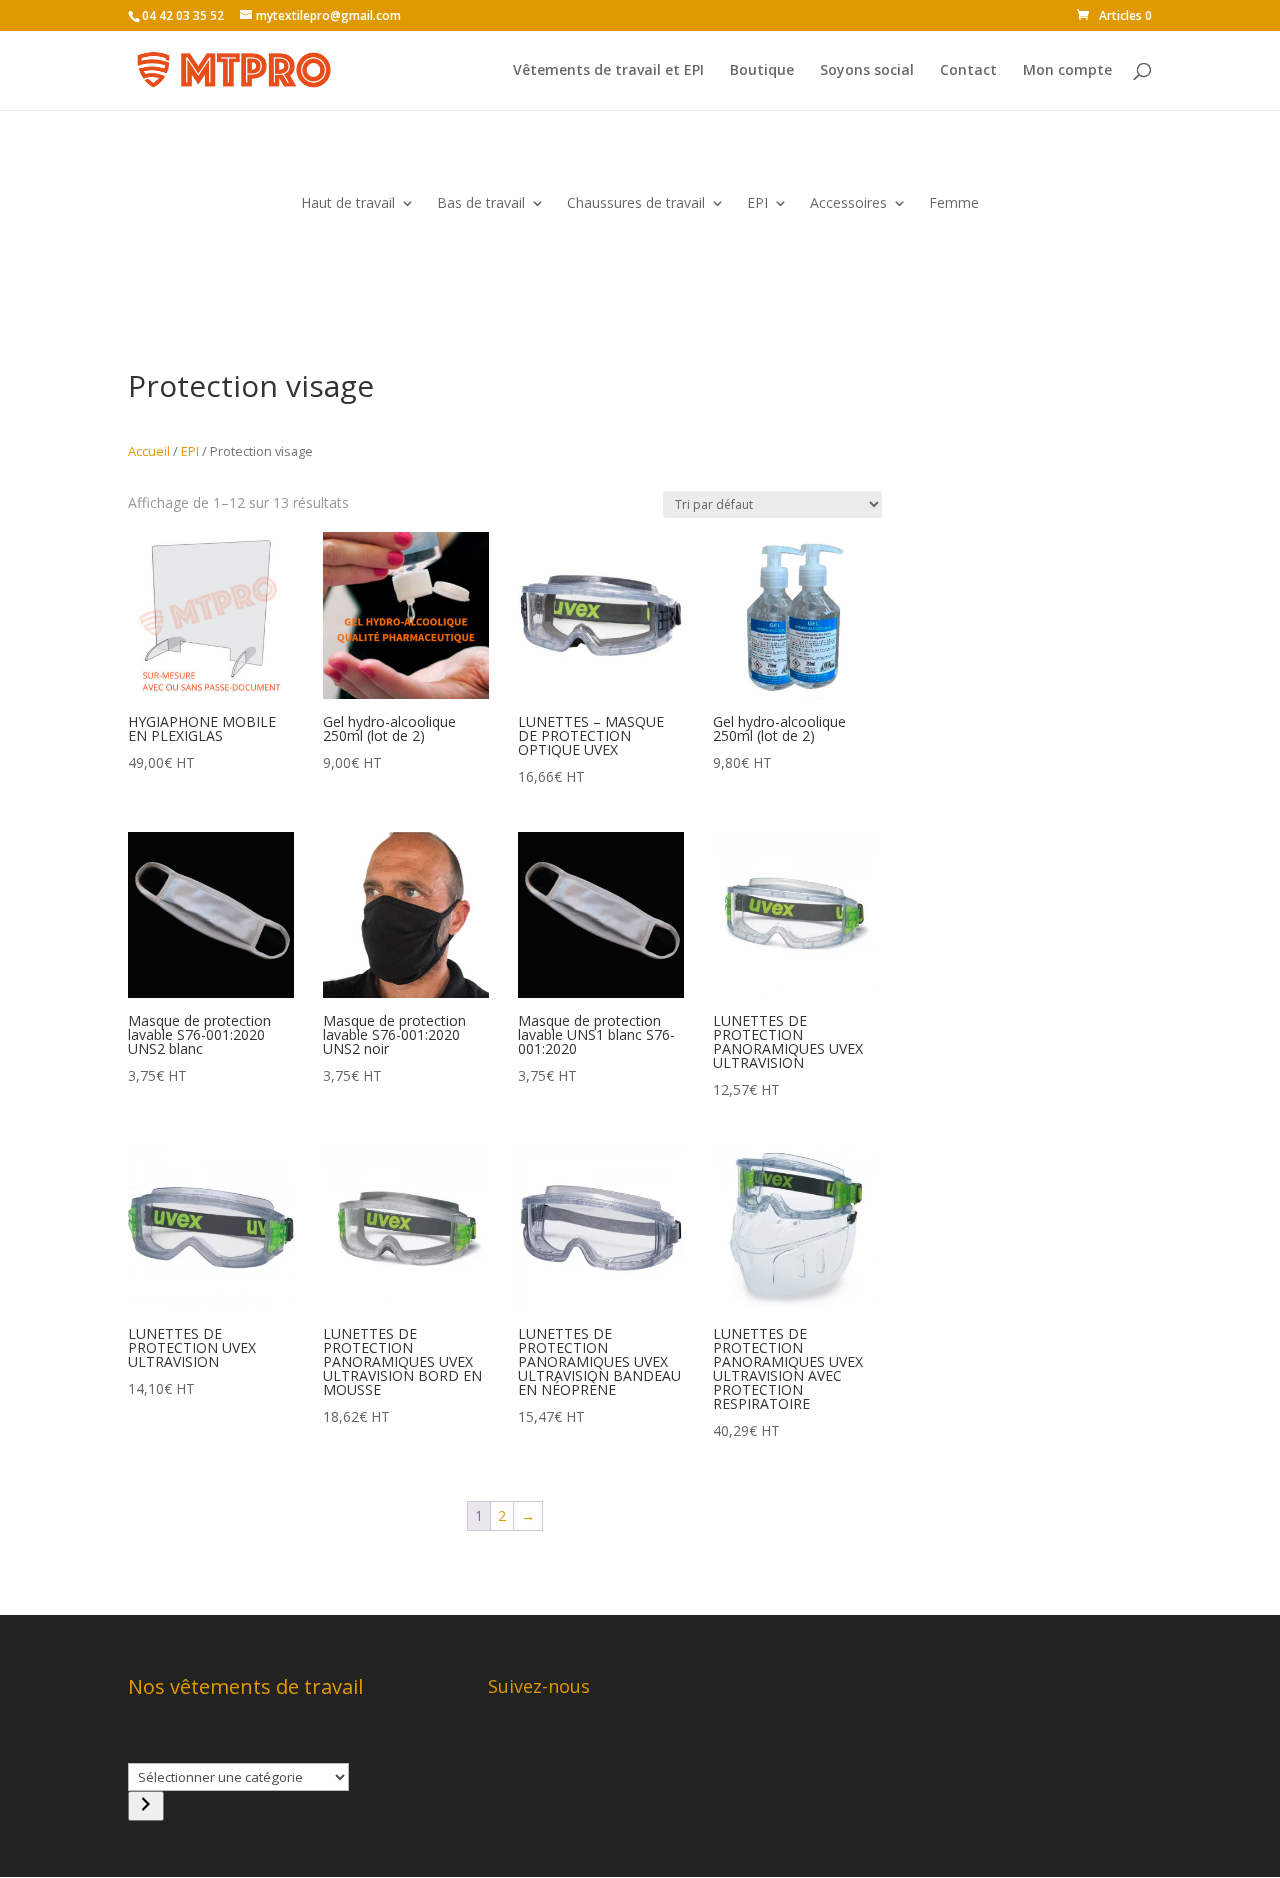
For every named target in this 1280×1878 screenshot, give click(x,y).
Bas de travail (481, 204)
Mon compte (1067, 71)
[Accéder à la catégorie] (146, 1806)
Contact (968, 71)
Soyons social (867, 71)
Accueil (149, 451)
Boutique (762, 71)
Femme (954, 204)
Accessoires (848, 204)
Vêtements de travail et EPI (608, 71)
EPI (757, 204)
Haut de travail (348, 204)
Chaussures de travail (636, 204)
